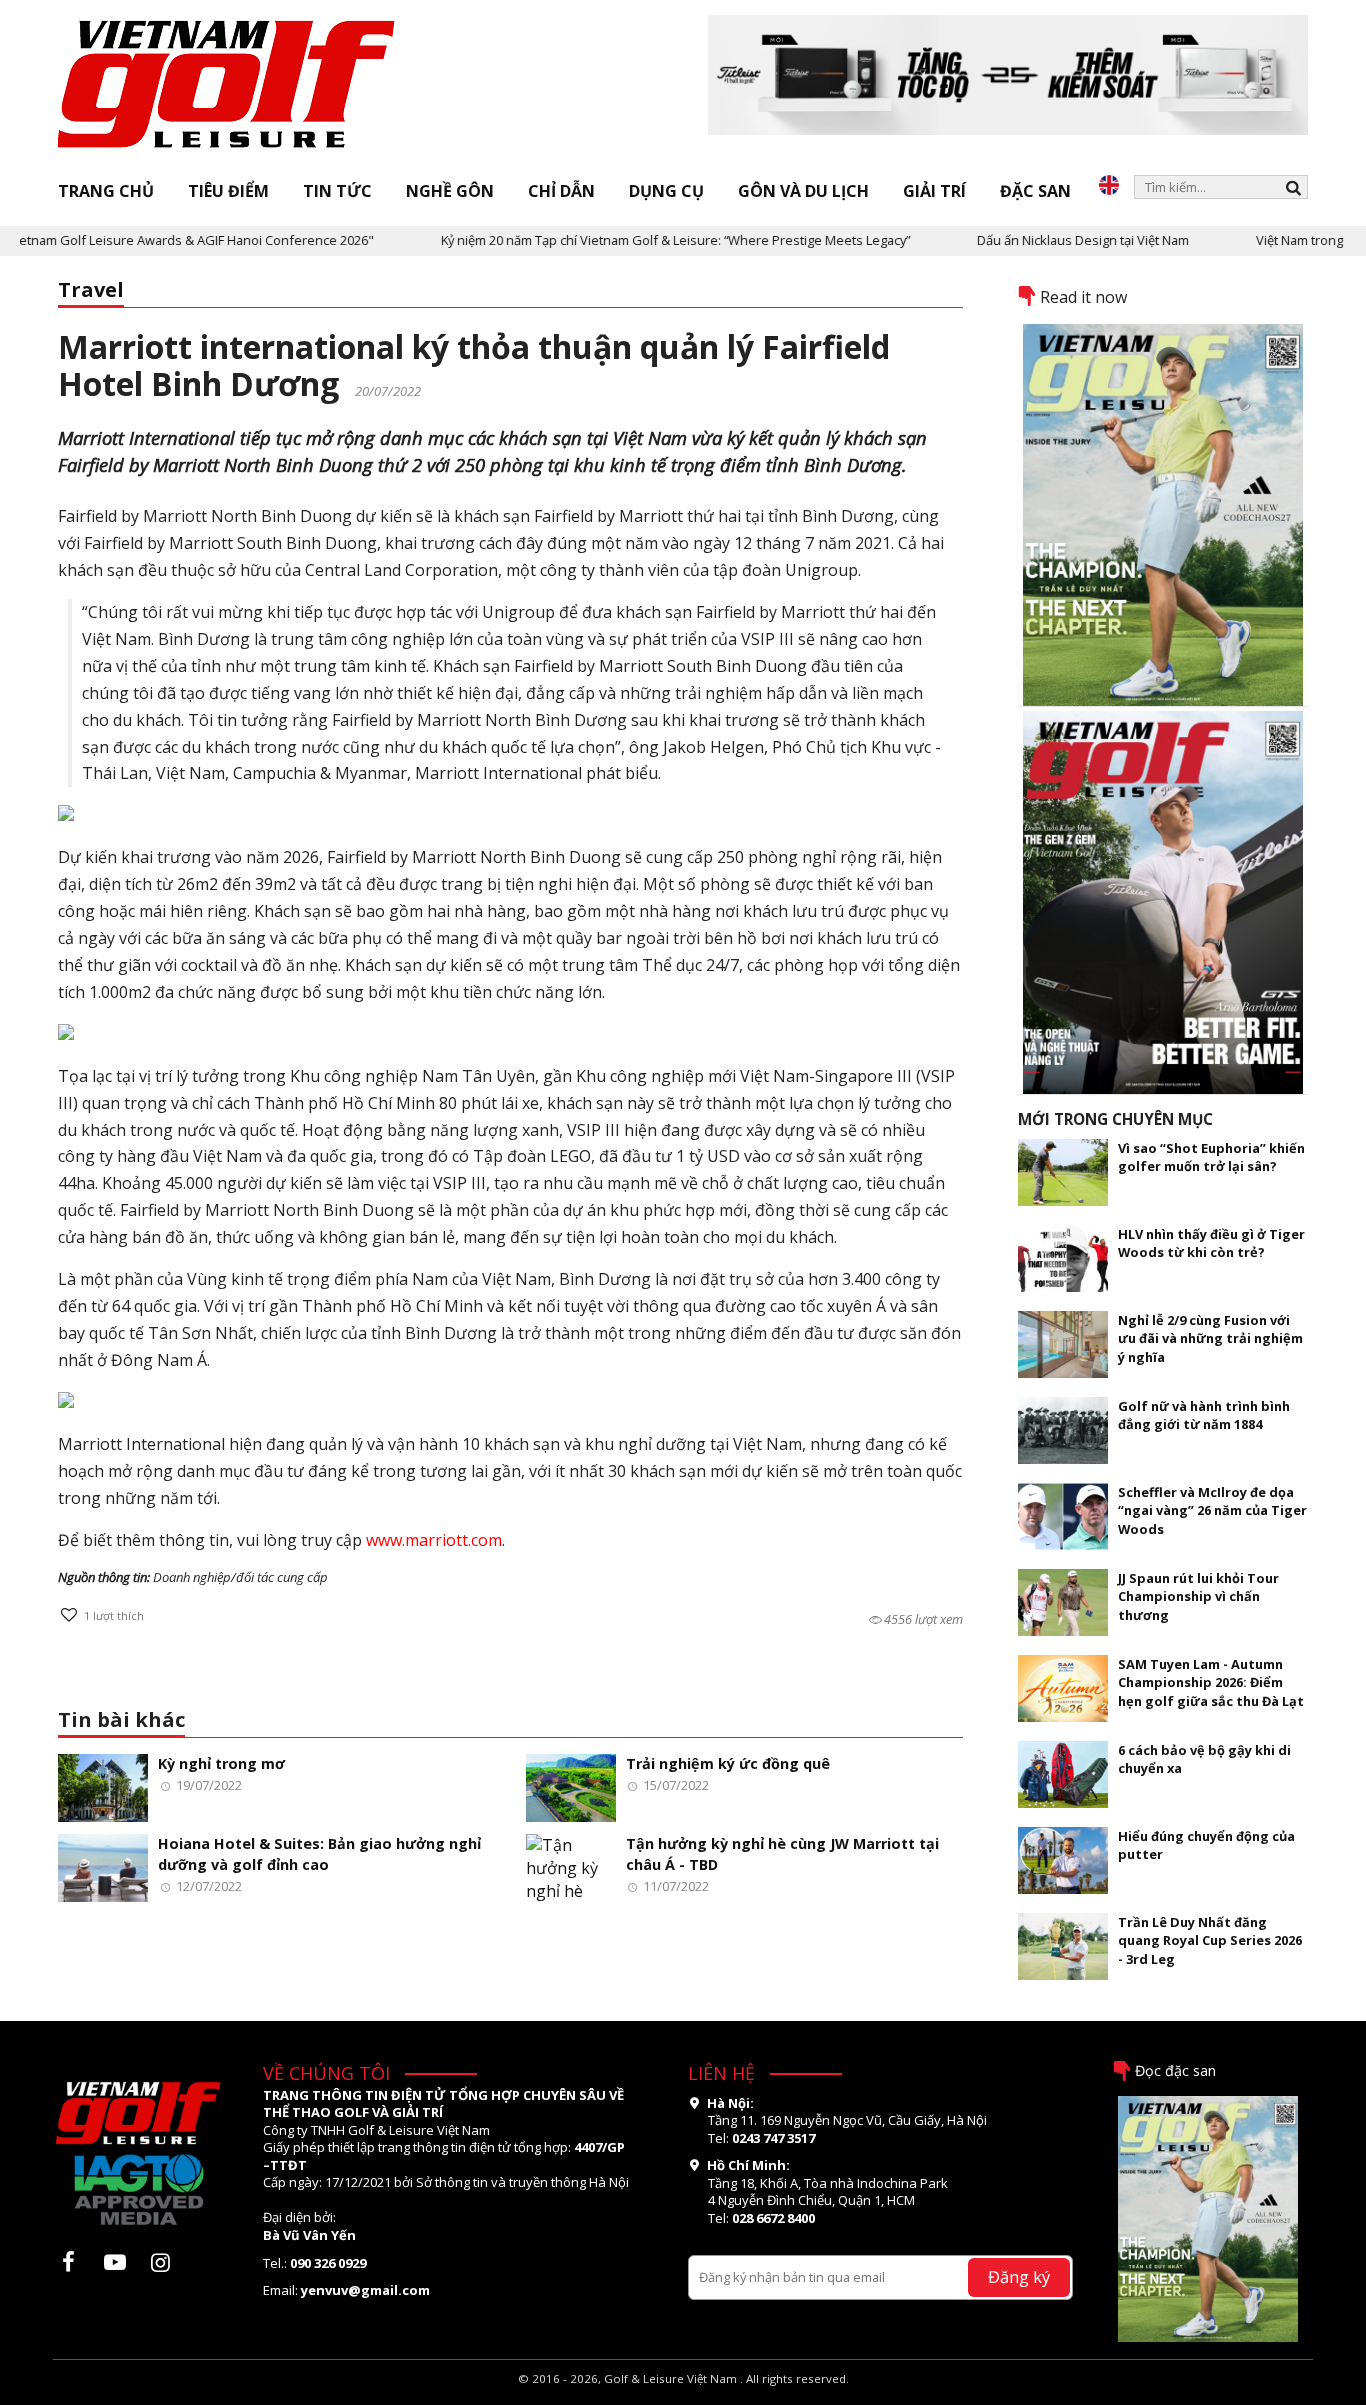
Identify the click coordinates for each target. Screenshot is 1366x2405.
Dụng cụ (666, 191)
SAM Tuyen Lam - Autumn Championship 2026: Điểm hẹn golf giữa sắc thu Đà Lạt (1211, 1682)
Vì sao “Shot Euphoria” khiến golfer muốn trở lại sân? (1211, 1157)
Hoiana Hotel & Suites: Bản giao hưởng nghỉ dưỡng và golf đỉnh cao (319, 1854)
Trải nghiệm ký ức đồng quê (728, 1763)
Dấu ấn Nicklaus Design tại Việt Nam (1042, 240)
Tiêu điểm (228, 191)
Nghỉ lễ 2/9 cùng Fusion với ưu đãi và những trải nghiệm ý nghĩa (1210, 1338)
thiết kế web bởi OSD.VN (683, 2395)
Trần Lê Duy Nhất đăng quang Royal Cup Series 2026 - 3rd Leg (1210, 1940)
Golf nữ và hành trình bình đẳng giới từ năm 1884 (1204, 1415)
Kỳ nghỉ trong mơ (221, 1763)
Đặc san (1035, 191)
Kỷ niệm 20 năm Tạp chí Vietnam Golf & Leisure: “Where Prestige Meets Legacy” (634, 240)
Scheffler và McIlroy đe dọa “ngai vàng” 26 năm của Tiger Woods (1212, 1510)
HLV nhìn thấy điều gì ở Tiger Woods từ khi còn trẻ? (1211, 1243)
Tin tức (337, 191)
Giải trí (934, 191)
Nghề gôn (450, 191)
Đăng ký (1019, 2276)
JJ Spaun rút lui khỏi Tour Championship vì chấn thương (1198, 1596)
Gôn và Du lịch (803, 191)
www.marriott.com (434, 1540)
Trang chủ (106, 191)
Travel (91, 289)
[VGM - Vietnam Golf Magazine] (227, 85)
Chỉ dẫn (561, 191)
